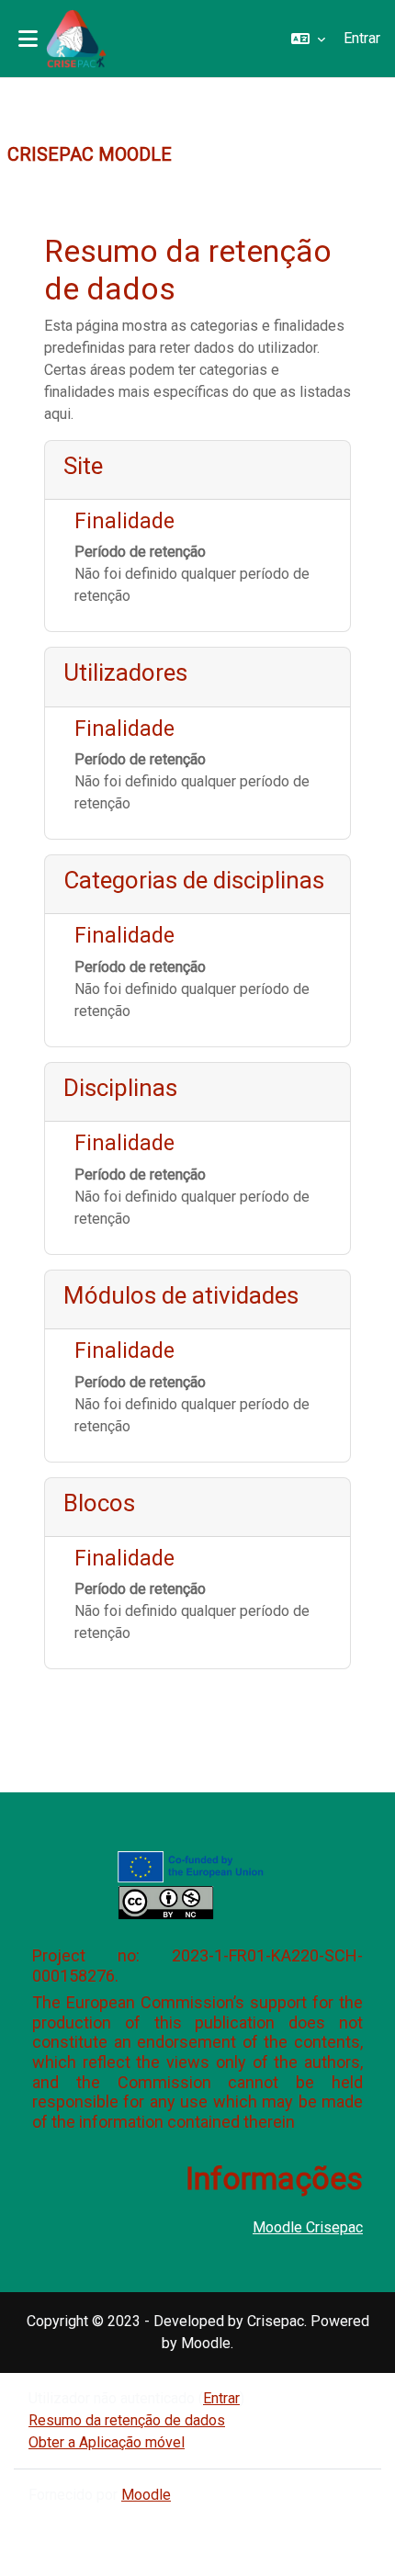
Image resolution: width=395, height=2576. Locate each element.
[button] (308, 39)
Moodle (146, 2495)
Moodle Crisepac (308, 2227)
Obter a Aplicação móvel (107, 2442)
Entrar (362, 38)
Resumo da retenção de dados (127, 2420)
